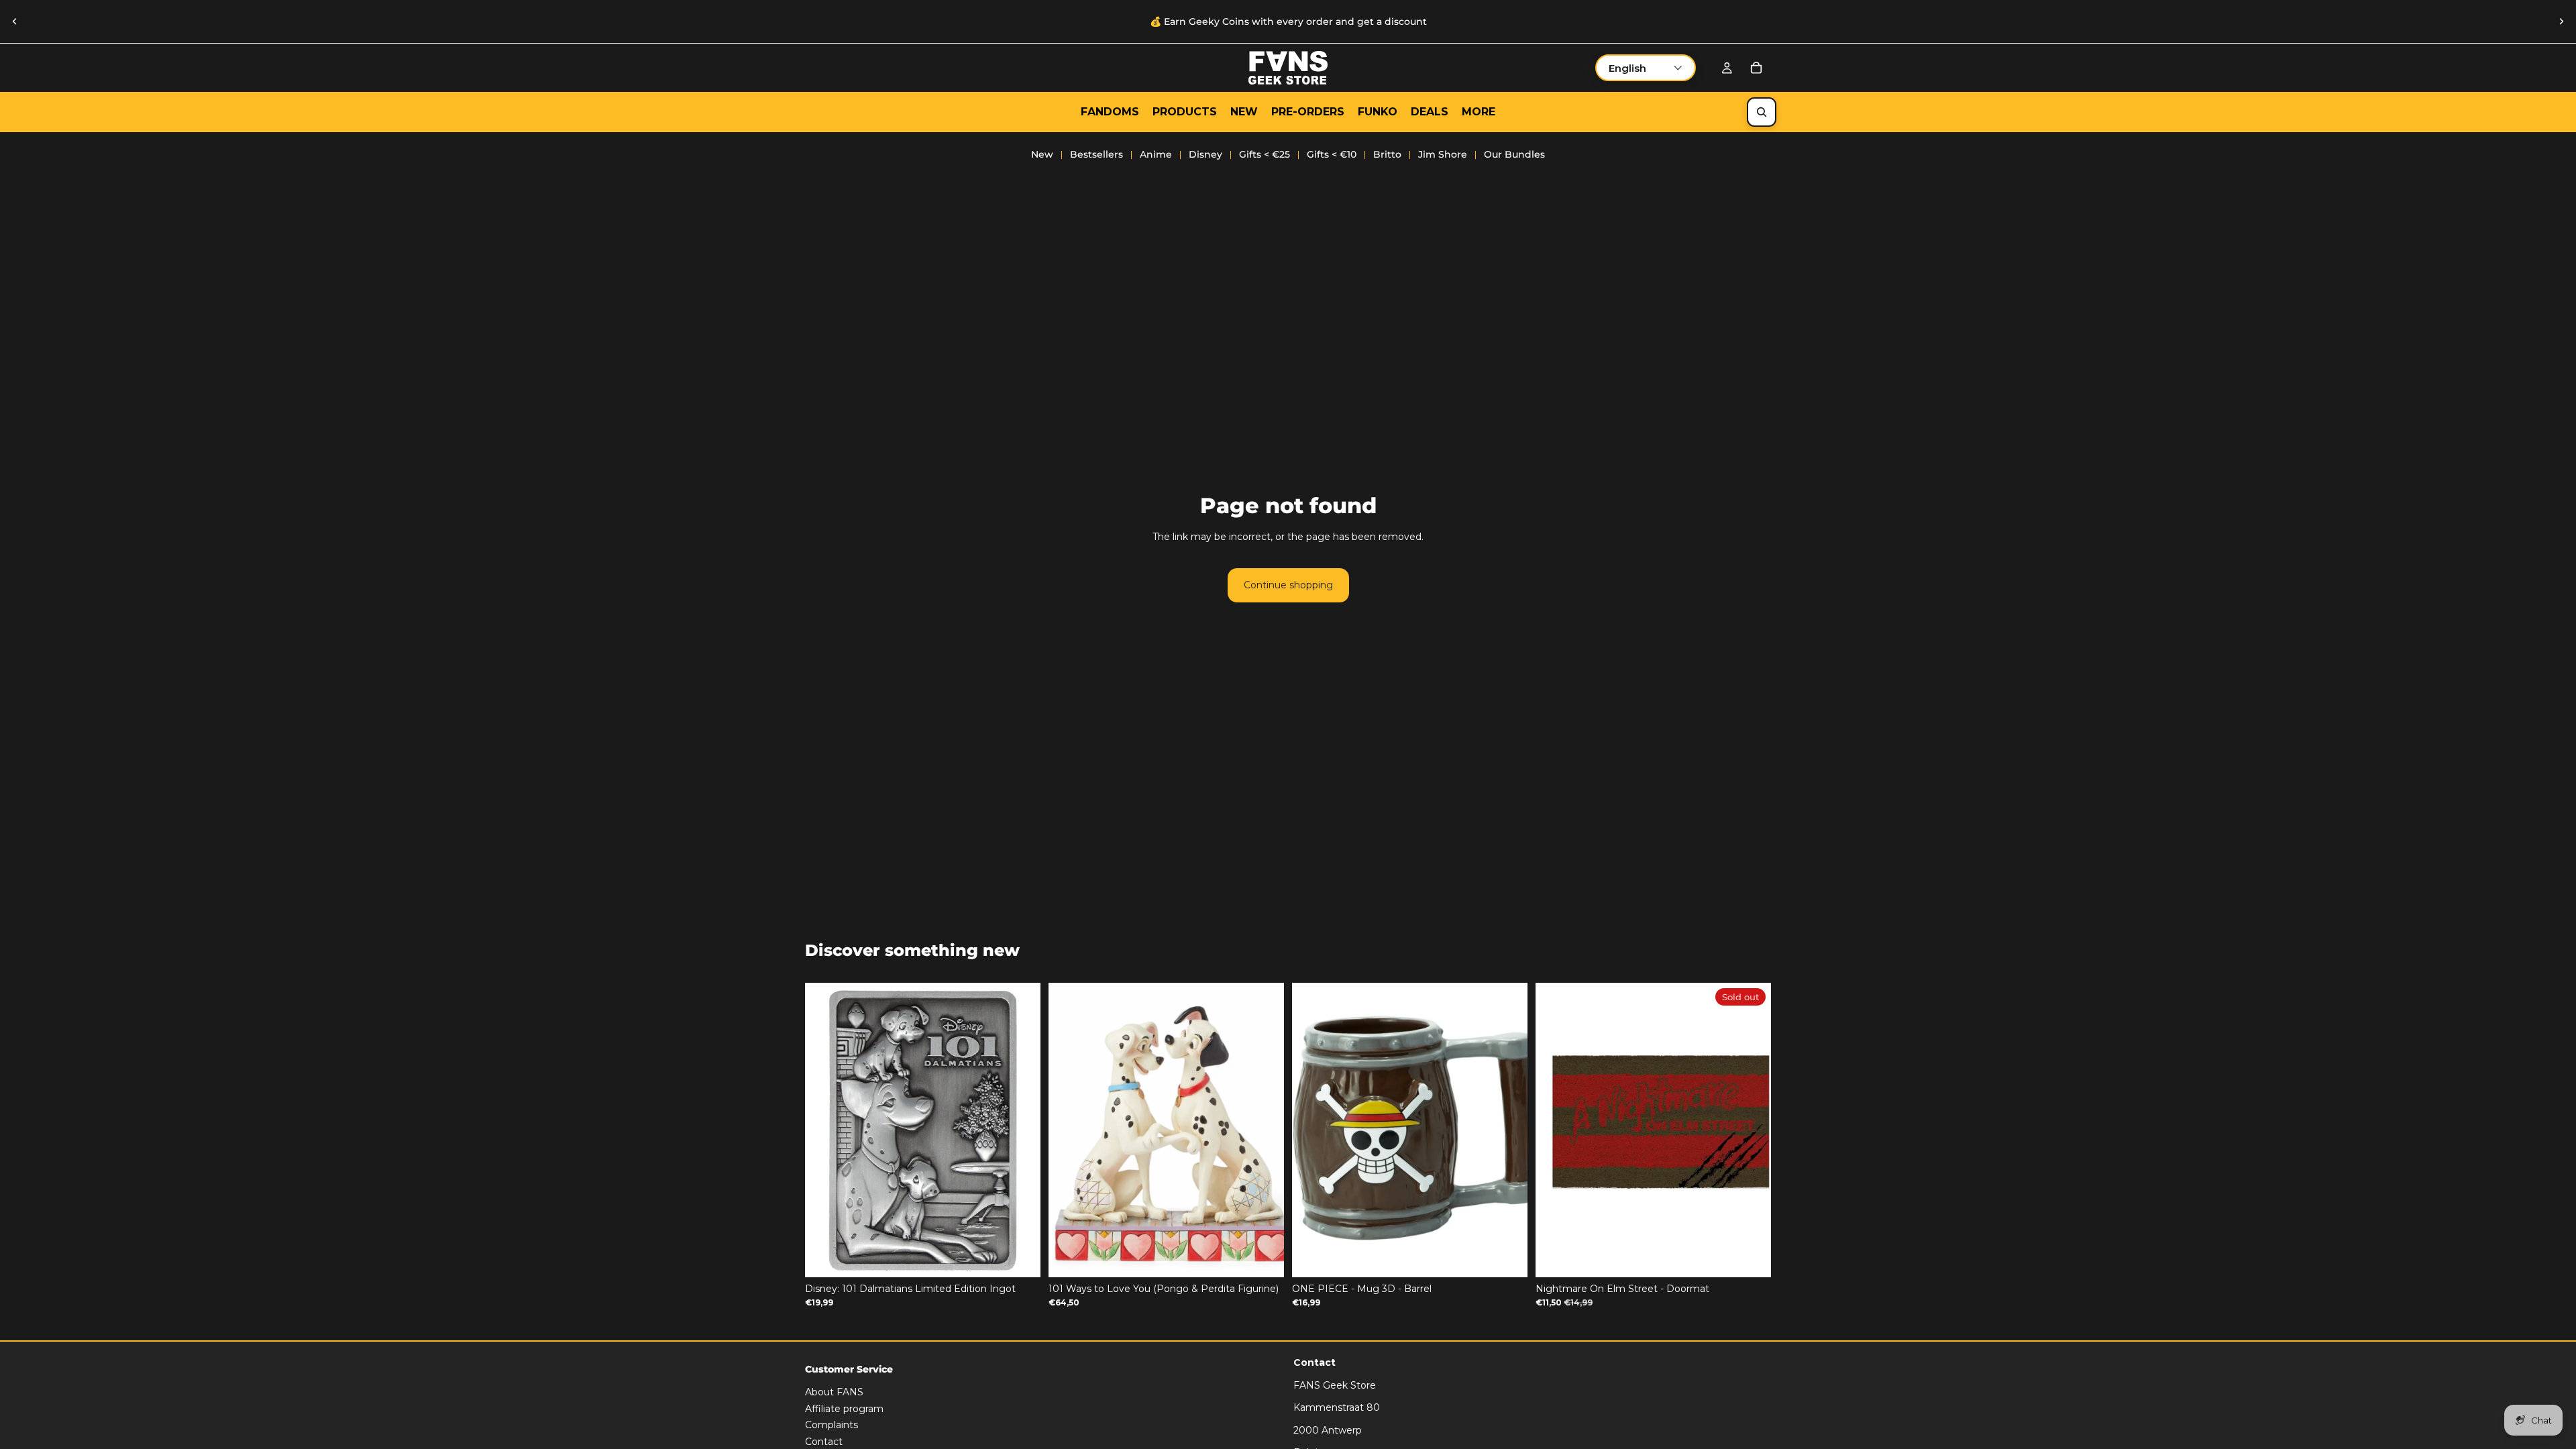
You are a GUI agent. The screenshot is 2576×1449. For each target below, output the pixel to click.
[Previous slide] (15, 21)
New (1042, 154)
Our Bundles (1514, 154)
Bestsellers (1096, 154)
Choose (1275, 1256)
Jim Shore (1443, 154)
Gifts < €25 (1265, 154)
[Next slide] (2561, 21)
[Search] (1762, 112)
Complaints (831, 1425)
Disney (1205, 154)
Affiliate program (844, 1408)
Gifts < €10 (1332, 154)
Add (1031, 1256)
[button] (1646, 68)
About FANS (834, 1392)
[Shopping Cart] (1756, 68)
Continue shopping (1288, 585)
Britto (1387, 154)
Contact (824, 1442)
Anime (1156, 154)
